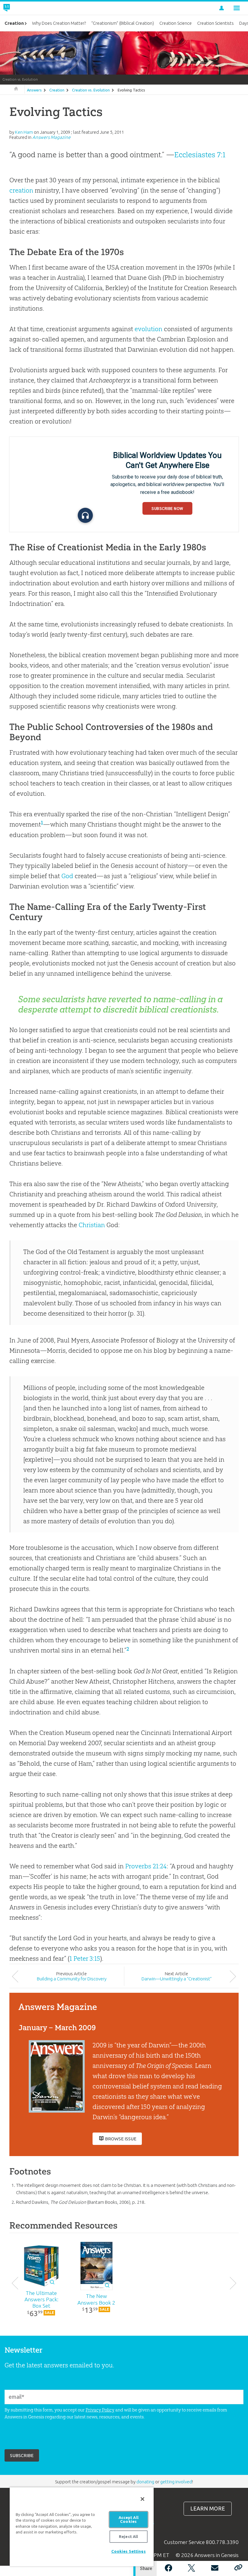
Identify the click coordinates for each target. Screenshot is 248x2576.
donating (145, 2482)
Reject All (128, 2536)
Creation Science (176, 23)
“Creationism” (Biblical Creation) (123, 23)
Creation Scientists (215, 23)
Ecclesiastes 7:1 (200, 155)
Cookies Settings (129, 2551)
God (67, 876)
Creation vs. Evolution (91, 90)
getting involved (176, 2482)
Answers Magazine (51, 137)
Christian (92, 1225)
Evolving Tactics (131, 90)
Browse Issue (121, 2139)
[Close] (142, 2499)
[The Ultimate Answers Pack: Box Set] (41, 2266)
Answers (34, 90)
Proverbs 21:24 (146, 1866)
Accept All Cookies (129, 2519)
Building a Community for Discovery (72, 1979)
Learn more (208, 2509)
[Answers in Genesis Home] (20, 8)
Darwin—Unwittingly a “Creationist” (177, 1979)
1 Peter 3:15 (85, 1958)
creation (21, 190)
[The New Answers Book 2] (96, 2266)
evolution (148, 329)
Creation (57, 90)
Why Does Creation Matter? (59, 23)
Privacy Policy (100, 2410)
